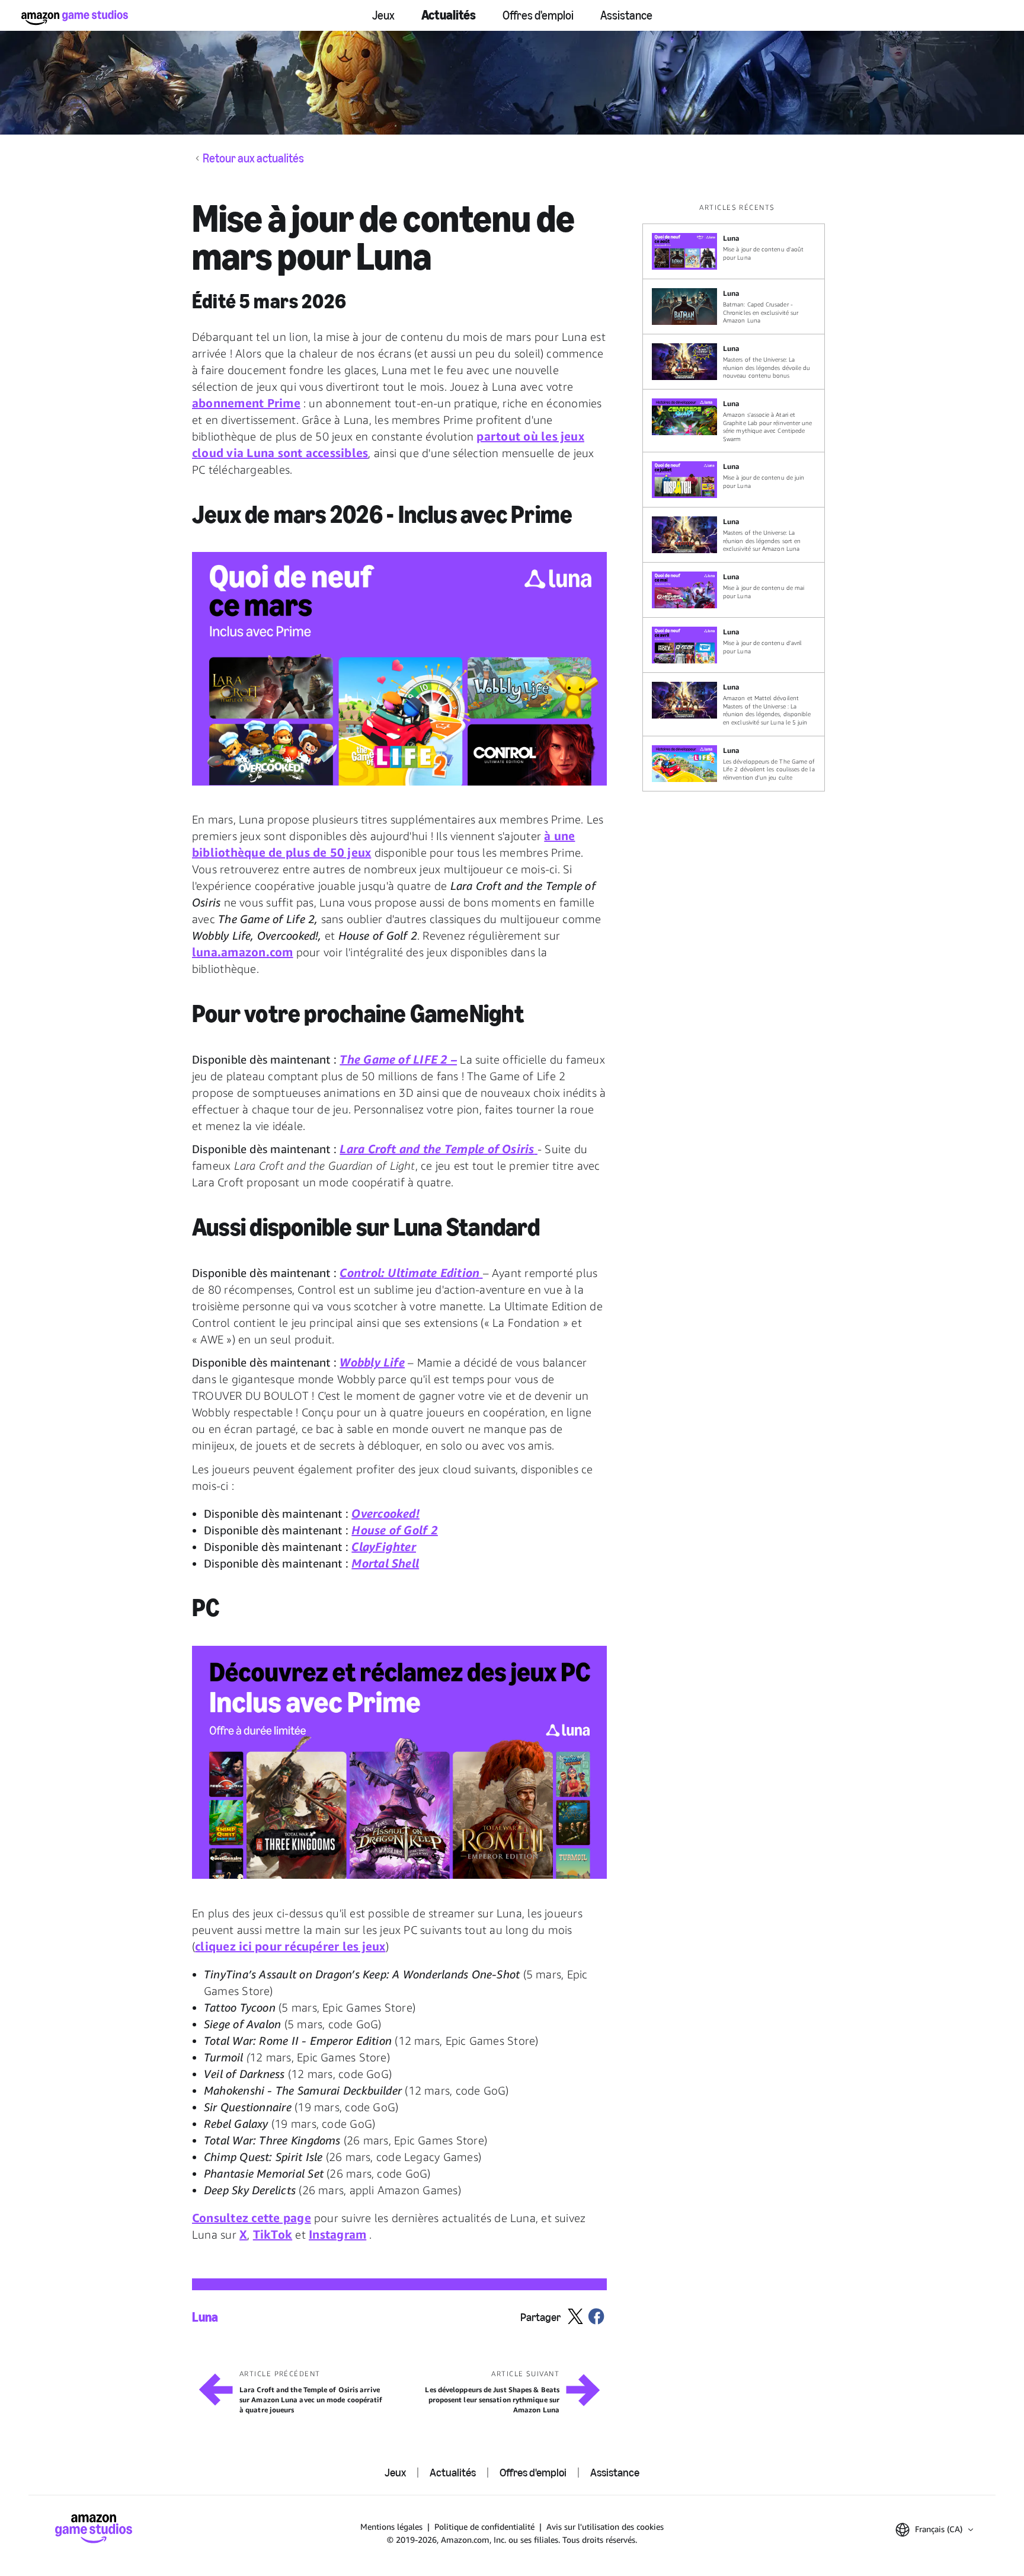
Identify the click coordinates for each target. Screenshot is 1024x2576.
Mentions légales (391, 2526)
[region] (737, 497)
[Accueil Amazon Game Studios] (75, 17)
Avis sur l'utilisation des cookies (605, 2526)
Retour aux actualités (253, 158)
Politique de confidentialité (484, 2526)
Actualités (449, 15)
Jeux (383, 15)
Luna (205, 2318)
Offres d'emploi (538, 15)
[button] (399, 669)
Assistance (626, 15)
